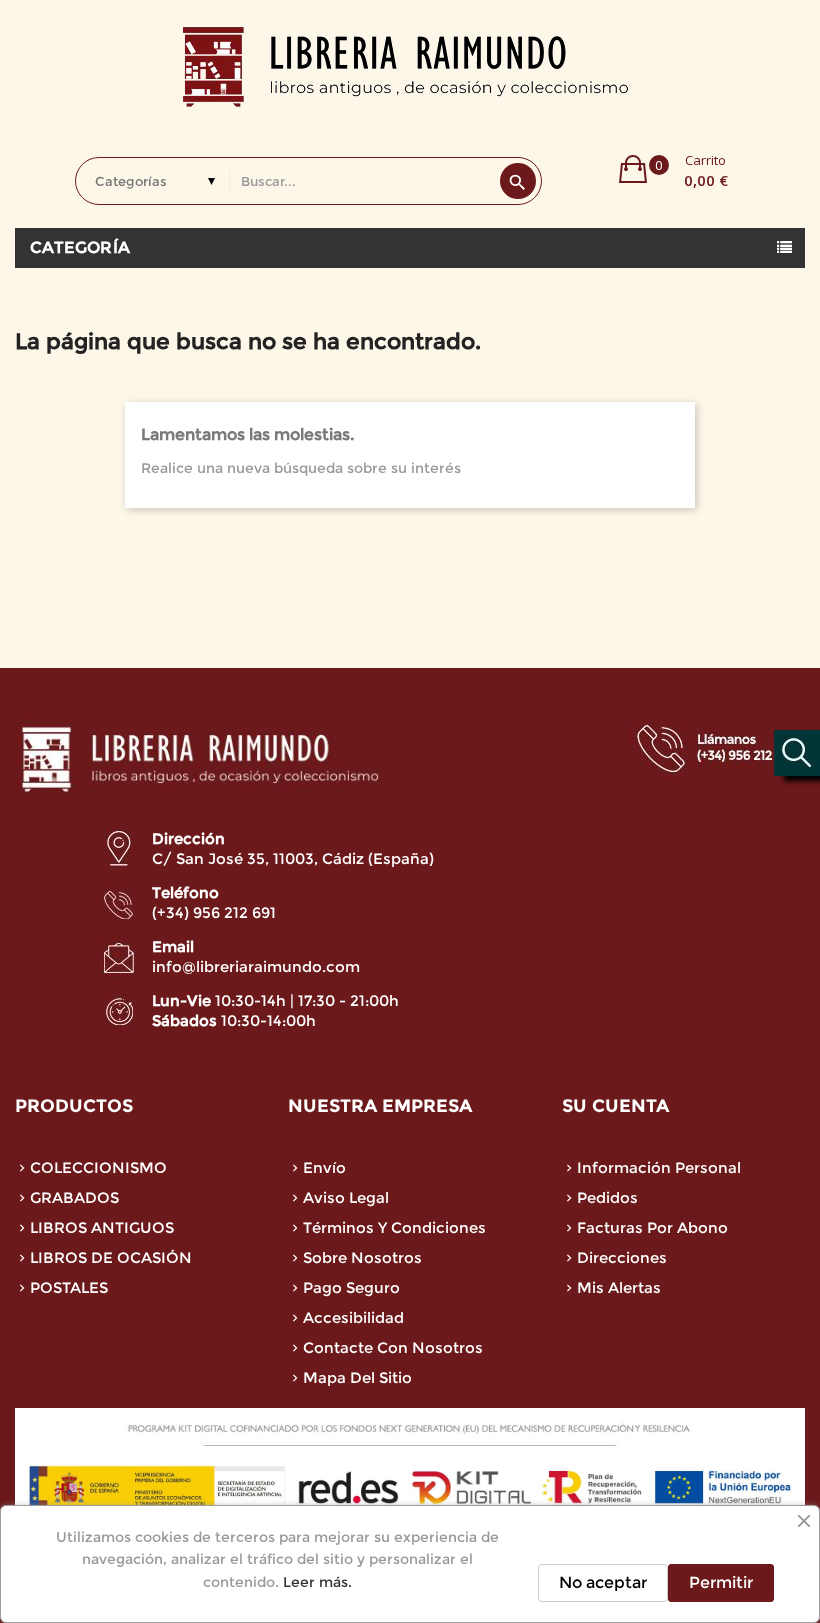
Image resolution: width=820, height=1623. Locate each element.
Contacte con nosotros (393, 1347)
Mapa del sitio (357, 1377)
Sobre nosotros (362, 1257)
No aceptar (603, 1582)
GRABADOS (74, 1197)
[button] (673, 169)
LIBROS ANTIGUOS (102, 1227)
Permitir (721, 1582)
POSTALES (69, 1287)
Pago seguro (351, 1287)
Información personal (659, 1167)
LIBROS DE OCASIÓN (111, 1257)
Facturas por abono (652, 1227)
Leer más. (317, 1582)
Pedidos (607, 1197)
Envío (324, 1167)
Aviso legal (346, 1197)
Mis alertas (619, 1287)
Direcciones (622, 1257)
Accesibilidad (353, 1317)
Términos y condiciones (394, 1227)
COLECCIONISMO (98, 1167)
